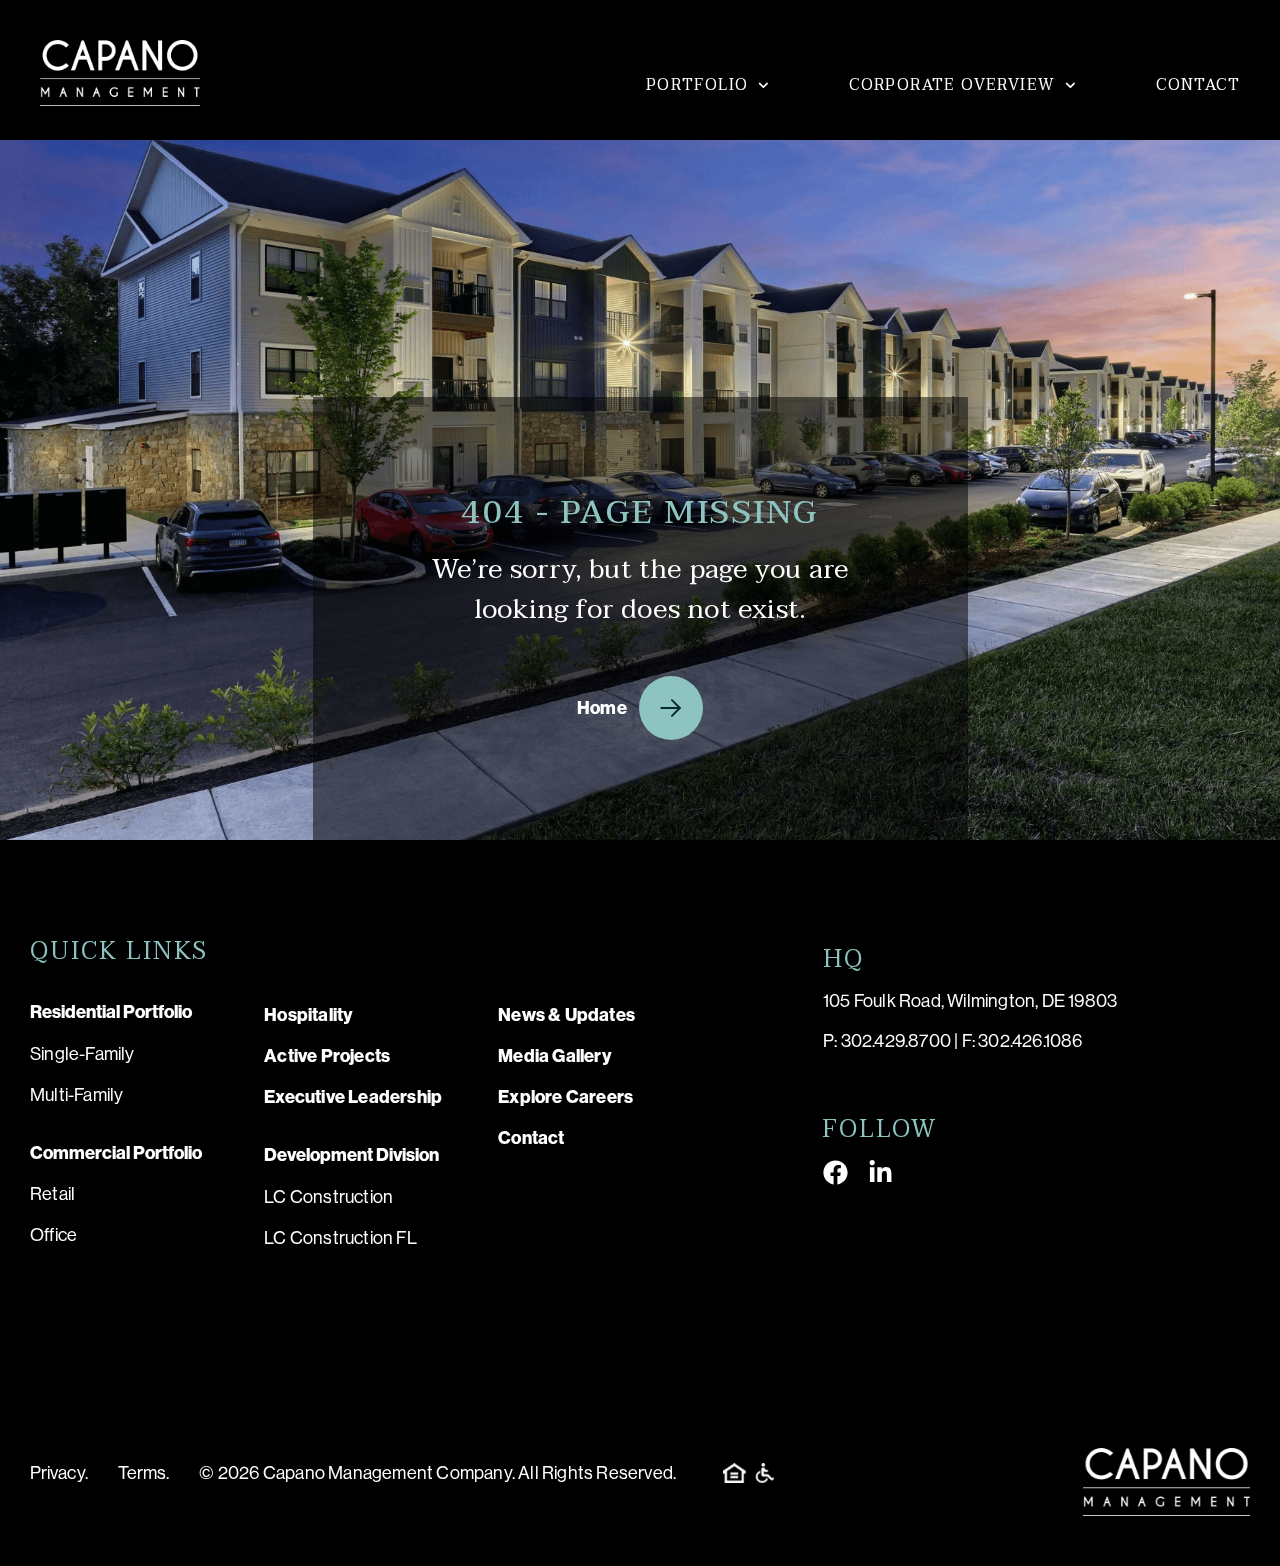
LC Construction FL (340, 1238)
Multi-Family (76, 1095)
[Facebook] (835, 1172)
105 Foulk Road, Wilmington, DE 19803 (970, 1001)
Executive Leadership (353, 1097)
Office (53, 1235)
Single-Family (82, 1054)
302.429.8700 (896, 1041)
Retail (52, 1194)
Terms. (144, 1473)
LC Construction (328, 1197)
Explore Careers (565, 1097)
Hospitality (308, 1015)
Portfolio (697, 85)
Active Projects (327, 1056)
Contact (1198, 85)
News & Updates (566, 1015)
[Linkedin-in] (880, 1172)
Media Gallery (555, 1056)
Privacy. (59, 1473)
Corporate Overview (952, 85)
